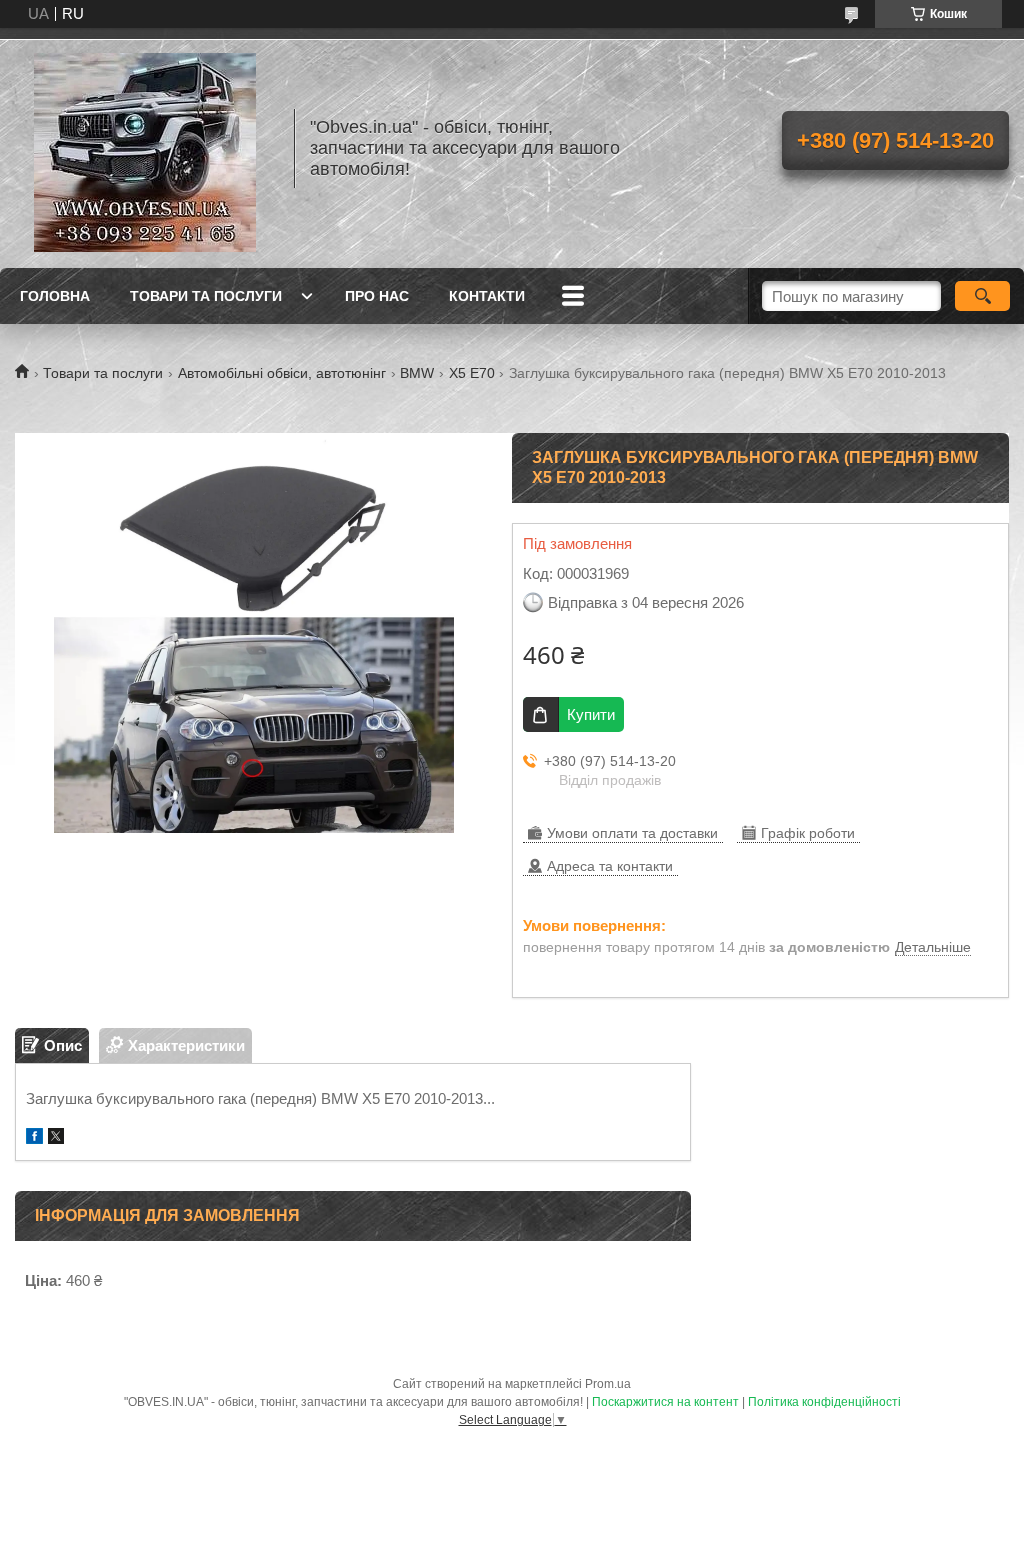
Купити (591, 714)
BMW (417, 373)
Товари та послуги (206, 296)
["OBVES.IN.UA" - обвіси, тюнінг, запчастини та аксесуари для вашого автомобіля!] (145, 148)
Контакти (487, 296)
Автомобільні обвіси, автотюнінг (282, 373)
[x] (56, 1138)
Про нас (377, 296)
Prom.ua (608, 1384)
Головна (55, 296)
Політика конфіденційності (824, 1402)
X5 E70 (472, 373)
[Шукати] (982, 296)
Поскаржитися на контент (665, 1402)
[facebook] (34, 1138)
